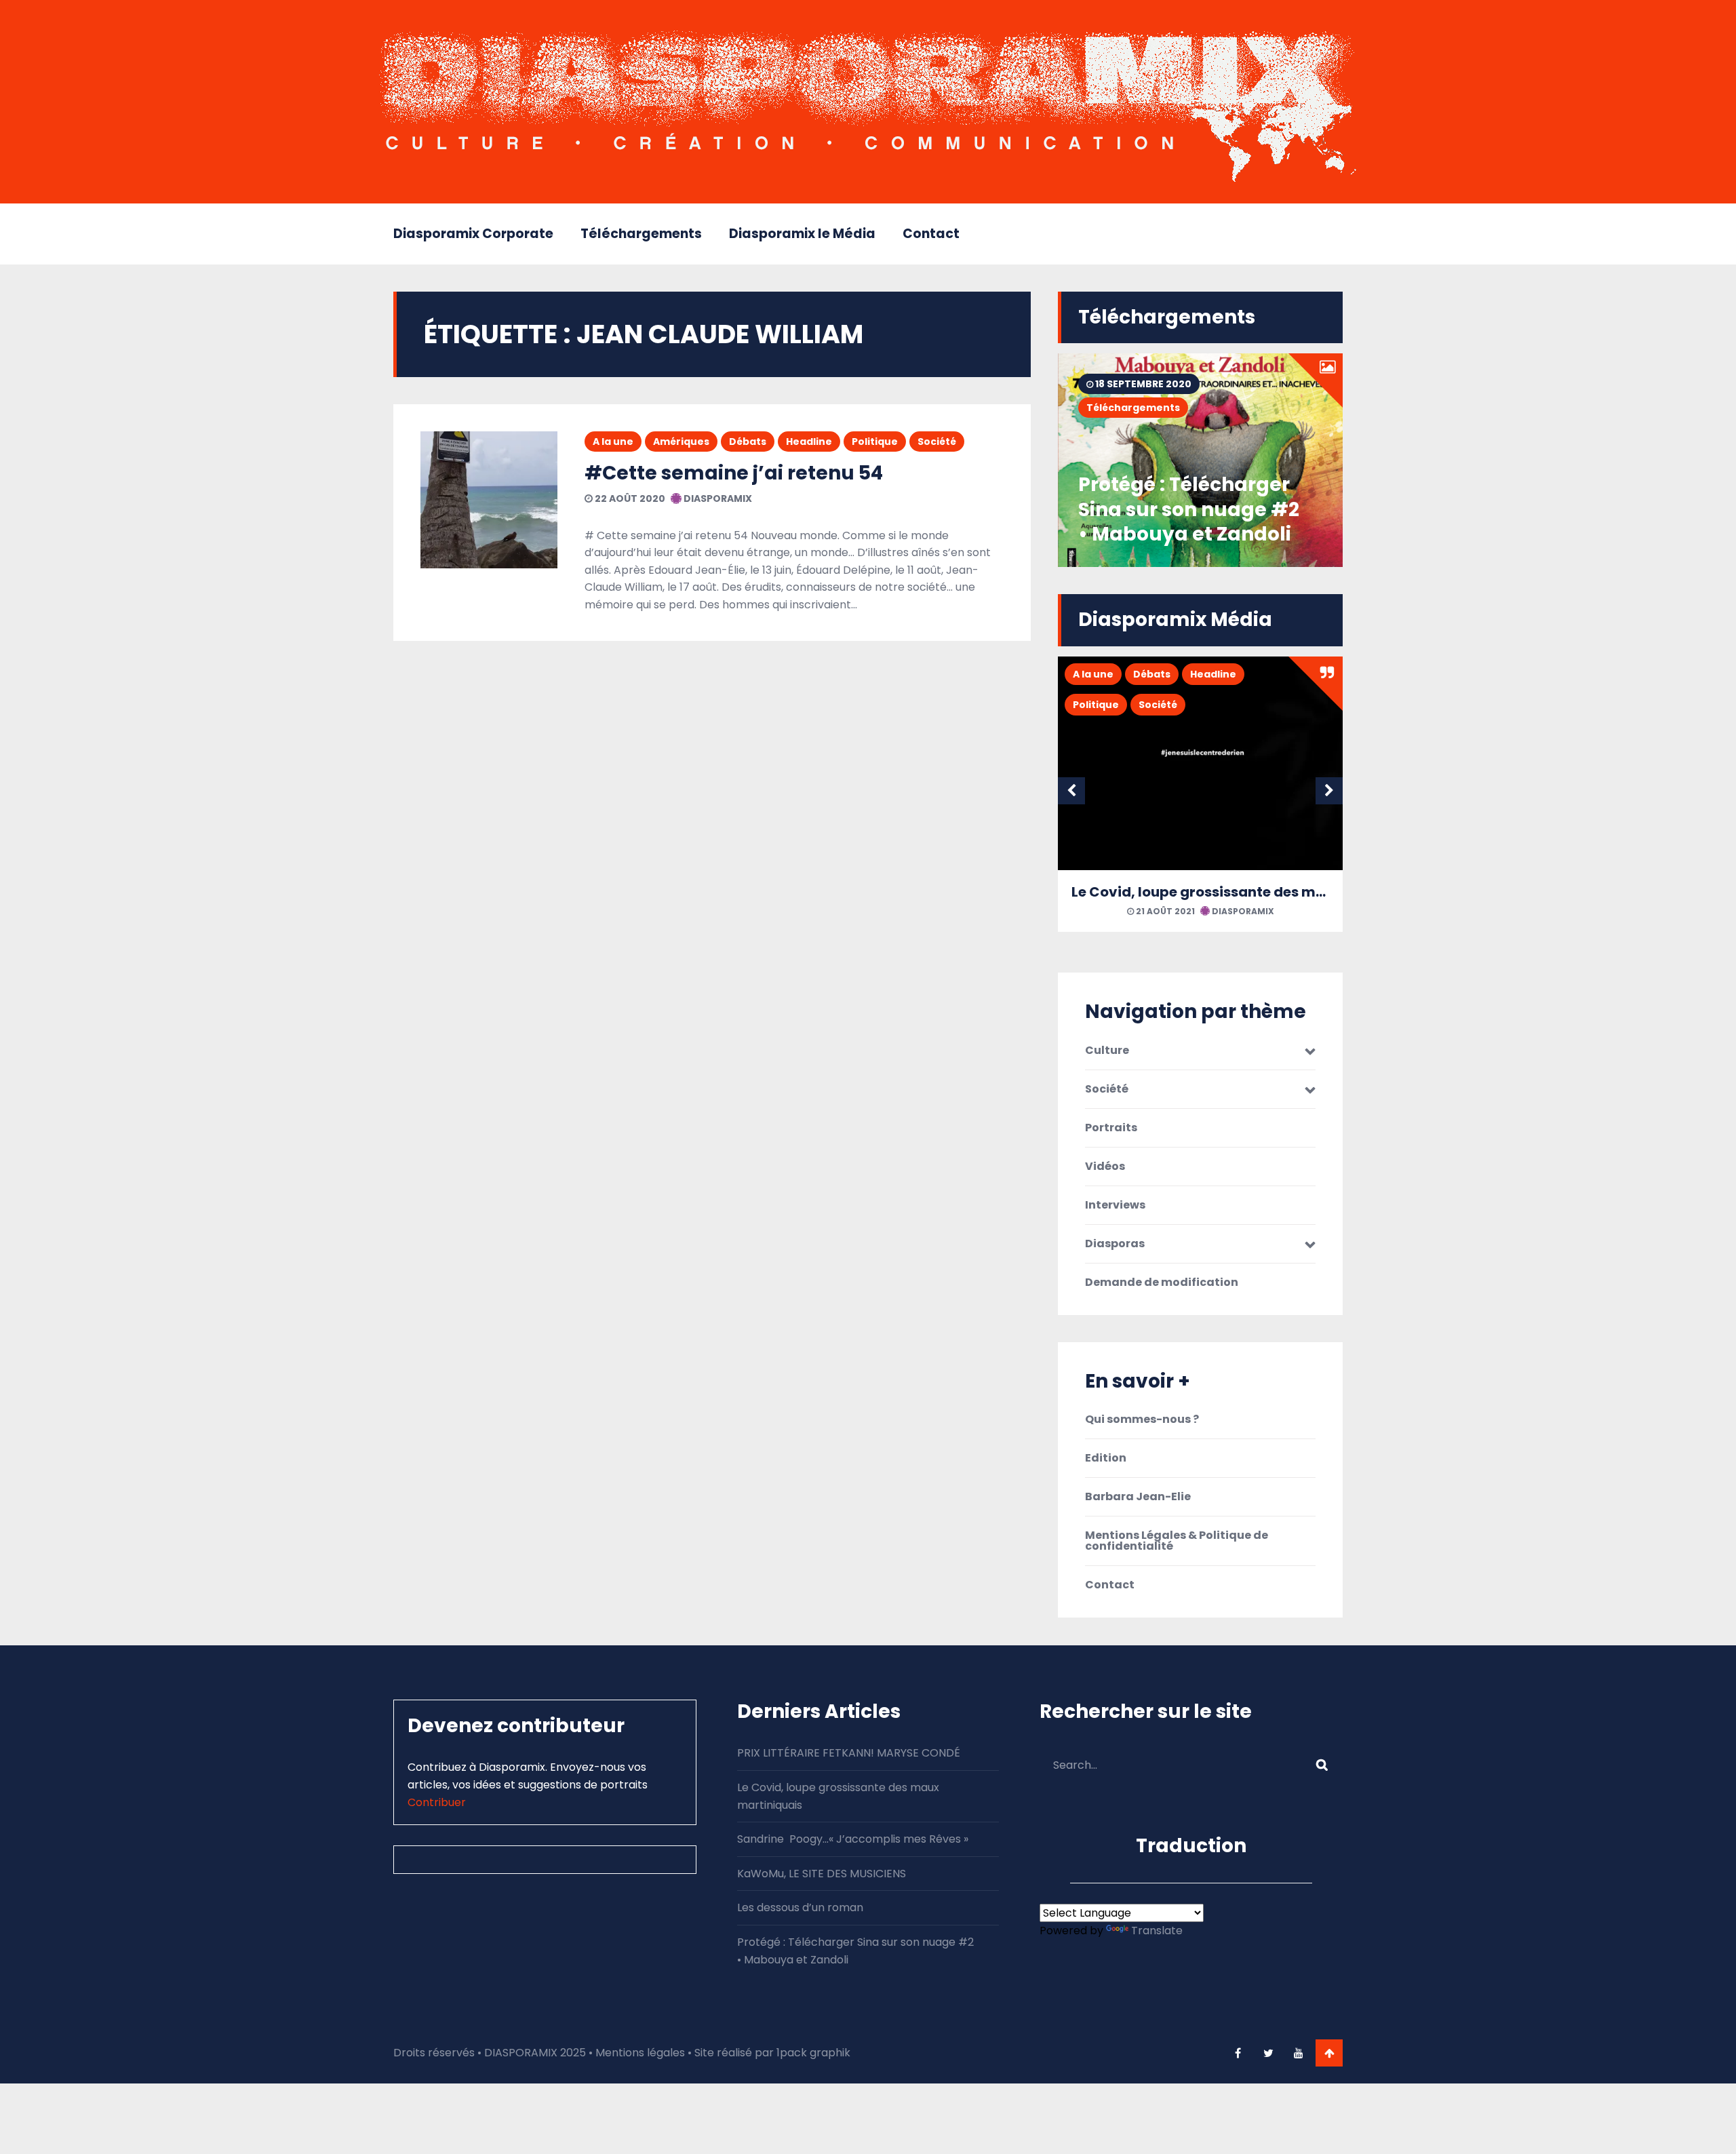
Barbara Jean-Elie (1138, 1497)
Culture (1107, 1051)
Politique (875, 442)
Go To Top (1329, 2053)
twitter (1268, 2053)
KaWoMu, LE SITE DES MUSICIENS (822, 1874)
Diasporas (1115, 1244)
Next (1329, 791)
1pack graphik (813, 2053)
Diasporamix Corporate (473, 234)
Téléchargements (641, 234)
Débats (748, 442)
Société (937, 442)
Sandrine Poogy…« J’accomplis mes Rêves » (853, 1839)
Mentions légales (640, 2053)
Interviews (1115, 1205)
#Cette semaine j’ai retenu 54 (734, 473)
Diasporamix (717, 498)
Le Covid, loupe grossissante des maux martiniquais (1254, 892)
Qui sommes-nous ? (1142, 1419)
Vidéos (1105, 1167)
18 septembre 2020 (1142, 384)
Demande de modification (1162, 1282)
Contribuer (437, 1802)
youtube (1299, 2053)
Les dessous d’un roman (800, 1907)
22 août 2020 (629, 498)
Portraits (1111, 1128)
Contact (931, 234)
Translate (1157, 1931)
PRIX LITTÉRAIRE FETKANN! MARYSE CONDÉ (849, 1753)
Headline (809, 442)
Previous (1071, 791)
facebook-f (1238, 2053)
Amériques (681, 442)
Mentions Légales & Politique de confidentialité (1177, 1541)
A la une (613, 442)
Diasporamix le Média (802, 234)
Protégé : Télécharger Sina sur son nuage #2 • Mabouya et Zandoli (1189, 509)
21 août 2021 (1164, 911)
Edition (1106, 1458)
